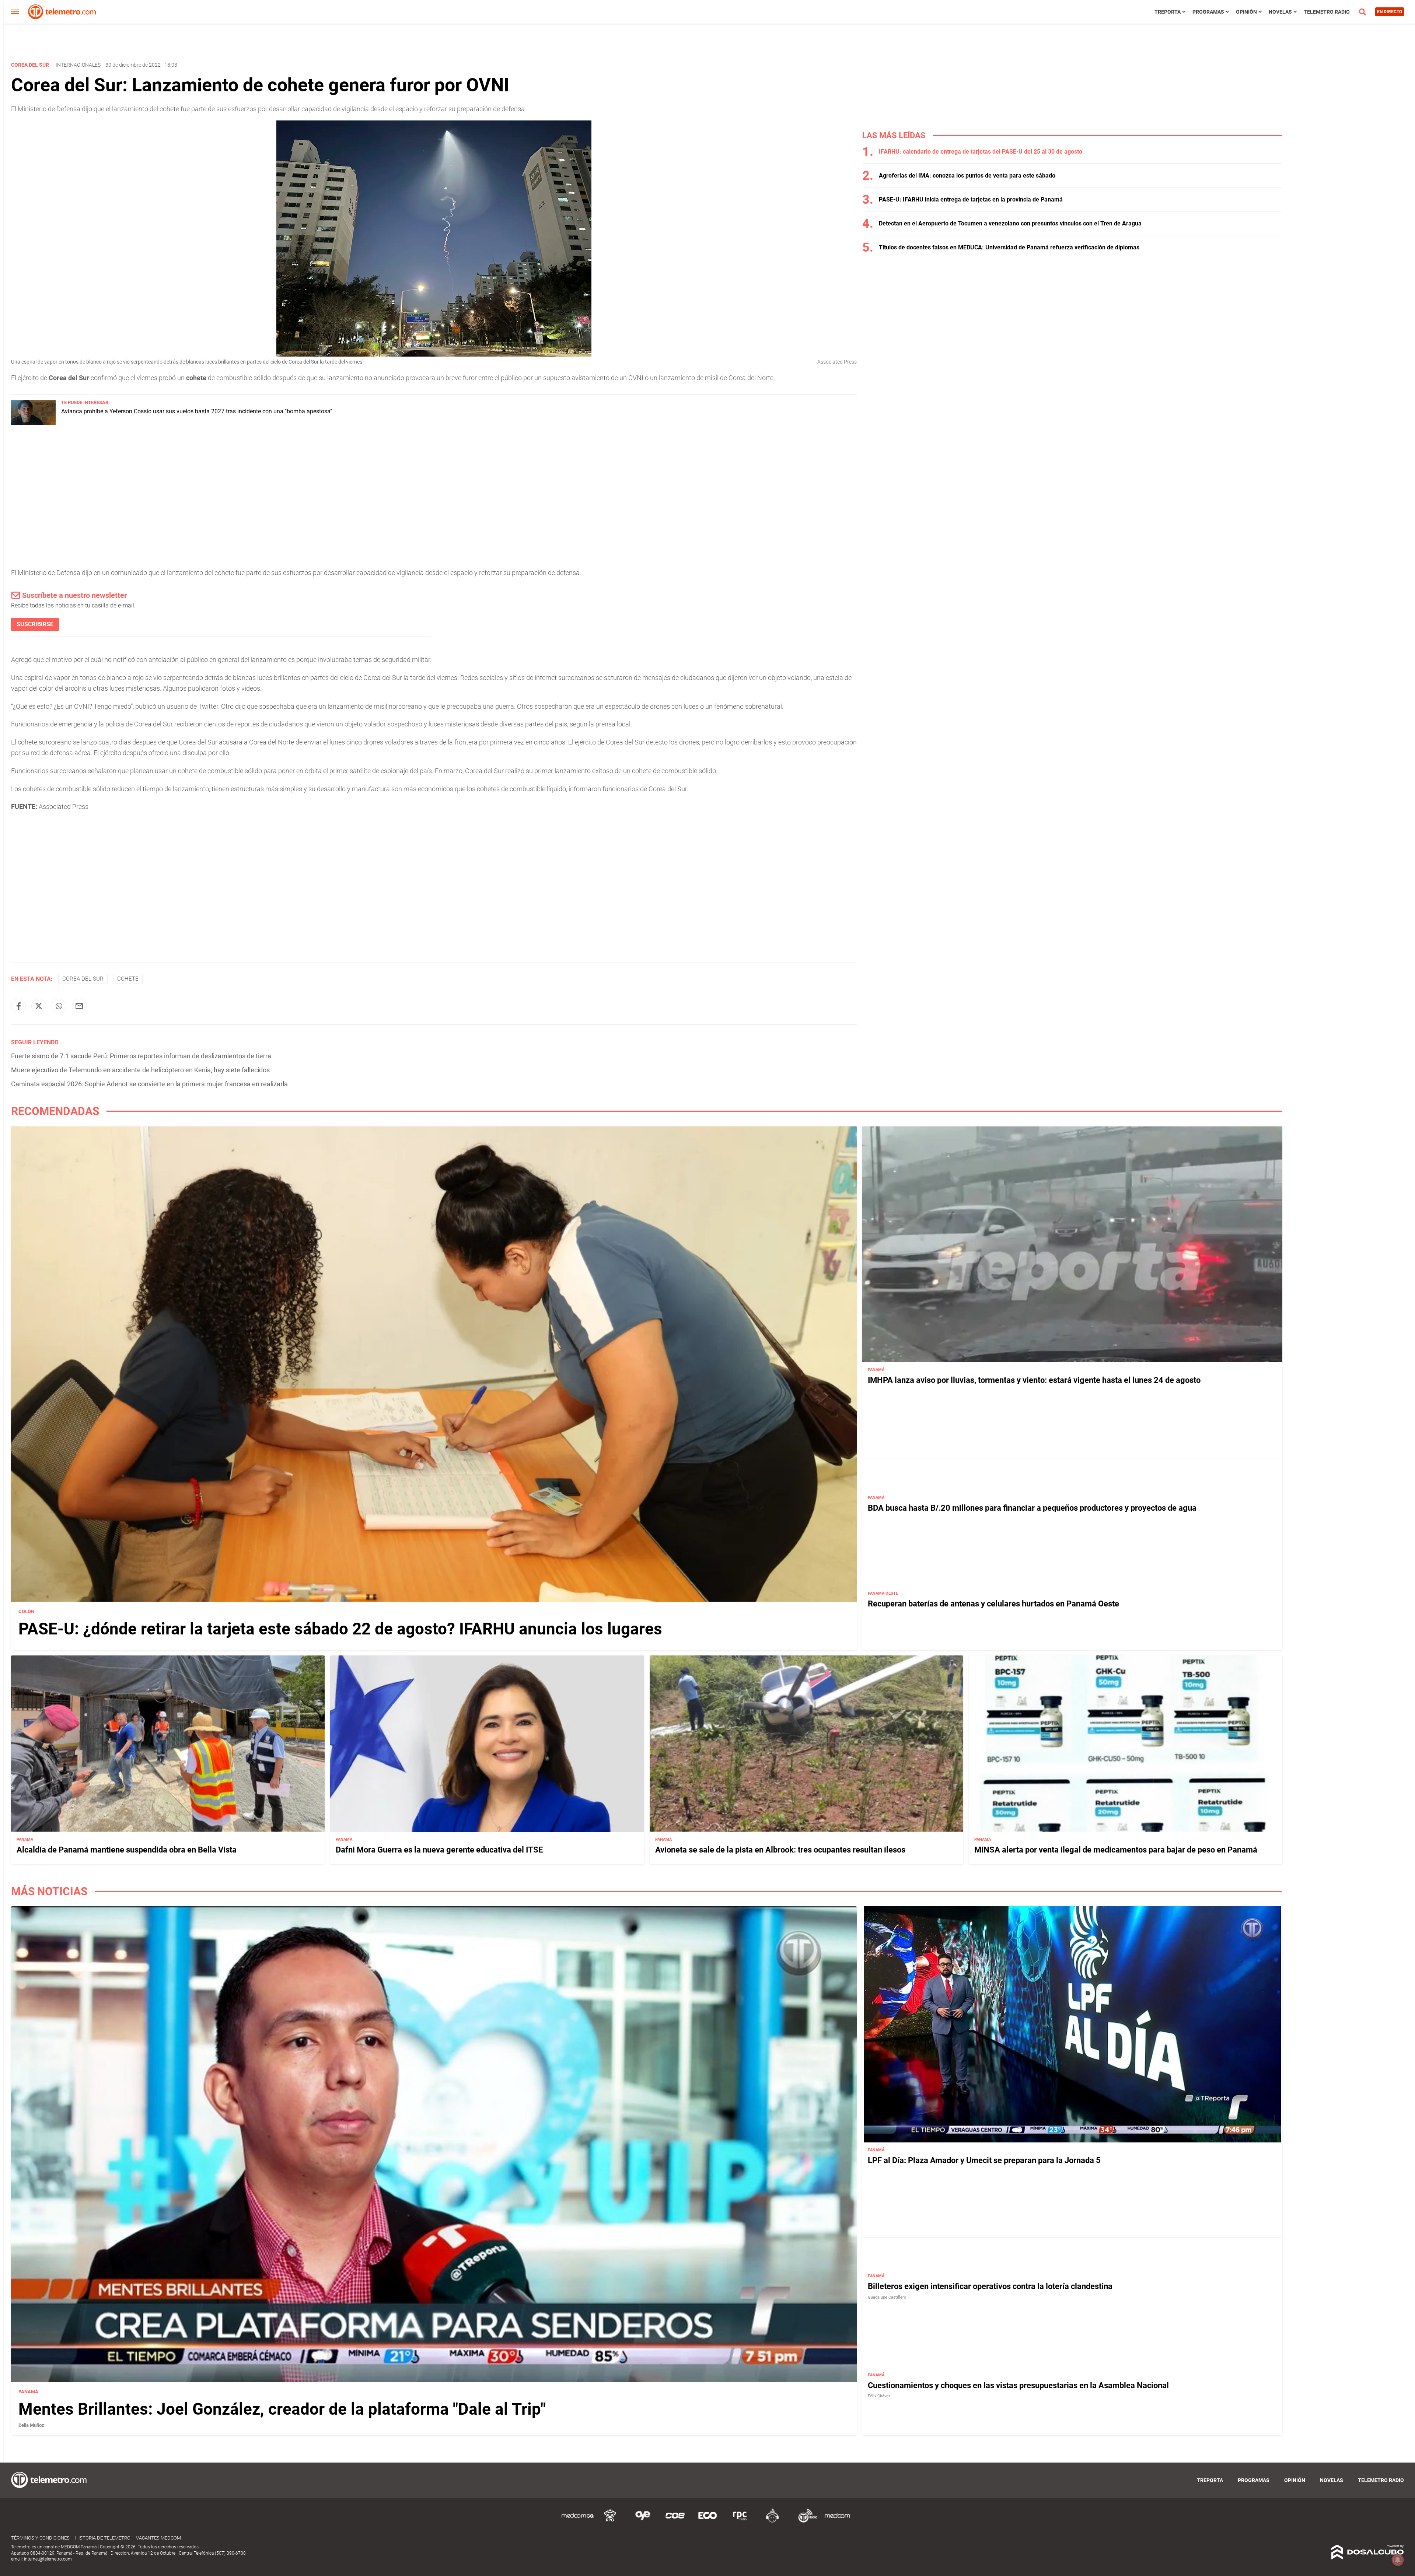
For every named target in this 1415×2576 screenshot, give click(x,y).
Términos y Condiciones (40, 2538)
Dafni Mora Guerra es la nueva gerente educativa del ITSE (439, 1850)
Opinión (1246, 12)
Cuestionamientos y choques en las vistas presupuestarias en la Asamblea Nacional (1018, 2385)
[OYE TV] (643, 2521)
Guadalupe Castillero (887, 2297)
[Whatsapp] (59, 1006)
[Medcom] (837, 2521)
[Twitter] (39, 1006)
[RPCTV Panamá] (610, 2521)
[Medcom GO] (578, 2521)
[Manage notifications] (1398, 2560)
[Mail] (79, 1006)
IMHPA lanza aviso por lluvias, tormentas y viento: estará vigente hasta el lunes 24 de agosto (1034, 1380)
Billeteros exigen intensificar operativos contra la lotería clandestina (990, 2286)
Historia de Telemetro (103, 2538)
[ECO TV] (707, 2521)
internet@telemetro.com (48, 2559)
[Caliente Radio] (772, 2521)
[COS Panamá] (675, 2521)
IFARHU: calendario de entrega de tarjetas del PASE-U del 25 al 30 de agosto (981, 152)
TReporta (1168, 12)
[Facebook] (18, 1006)
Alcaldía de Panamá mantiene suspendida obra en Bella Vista (127, 1850)
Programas (1208, 12)
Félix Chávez (879, 2396)
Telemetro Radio (1327, 12)
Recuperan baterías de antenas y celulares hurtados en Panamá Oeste (993, 1604)
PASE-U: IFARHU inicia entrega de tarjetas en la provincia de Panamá (971, 199)
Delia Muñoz (31, 2425)
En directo (1390, 12)
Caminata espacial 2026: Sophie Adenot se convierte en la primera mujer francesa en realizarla (149, 1084)
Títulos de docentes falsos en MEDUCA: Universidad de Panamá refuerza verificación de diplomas (1009, 247)
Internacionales (78, 65)
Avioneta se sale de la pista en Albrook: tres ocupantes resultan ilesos (780, 1850)
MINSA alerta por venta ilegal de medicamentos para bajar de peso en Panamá (1116, 1850)
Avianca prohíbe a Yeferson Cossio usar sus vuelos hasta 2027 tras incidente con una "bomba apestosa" (197, 411)
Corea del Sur (83, 979)
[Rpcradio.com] (740, 2521)
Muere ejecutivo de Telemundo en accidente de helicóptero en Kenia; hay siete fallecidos (140, 1070)
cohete (128, 979)
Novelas (1280, 12)
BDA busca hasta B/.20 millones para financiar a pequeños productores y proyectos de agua (1032, 1508)
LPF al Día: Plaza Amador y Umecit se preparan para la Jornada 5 (984, 2160)
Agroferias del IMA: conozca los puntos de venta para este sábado (967, 176)
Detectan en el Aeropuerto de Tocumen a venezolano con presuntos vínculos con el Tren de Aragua (1010, 223)
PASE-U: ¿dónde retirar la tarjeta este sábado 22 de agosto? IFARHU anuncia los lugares (340, 1629)
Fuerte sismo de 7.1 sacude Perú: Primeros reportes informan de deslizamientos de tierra (141, 1056)
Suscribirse (35, 624)
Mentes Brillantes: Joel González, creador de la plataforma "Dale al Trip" (282, 2409)
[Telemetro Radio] (805, 2521)
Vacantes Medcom (158, 2538)
